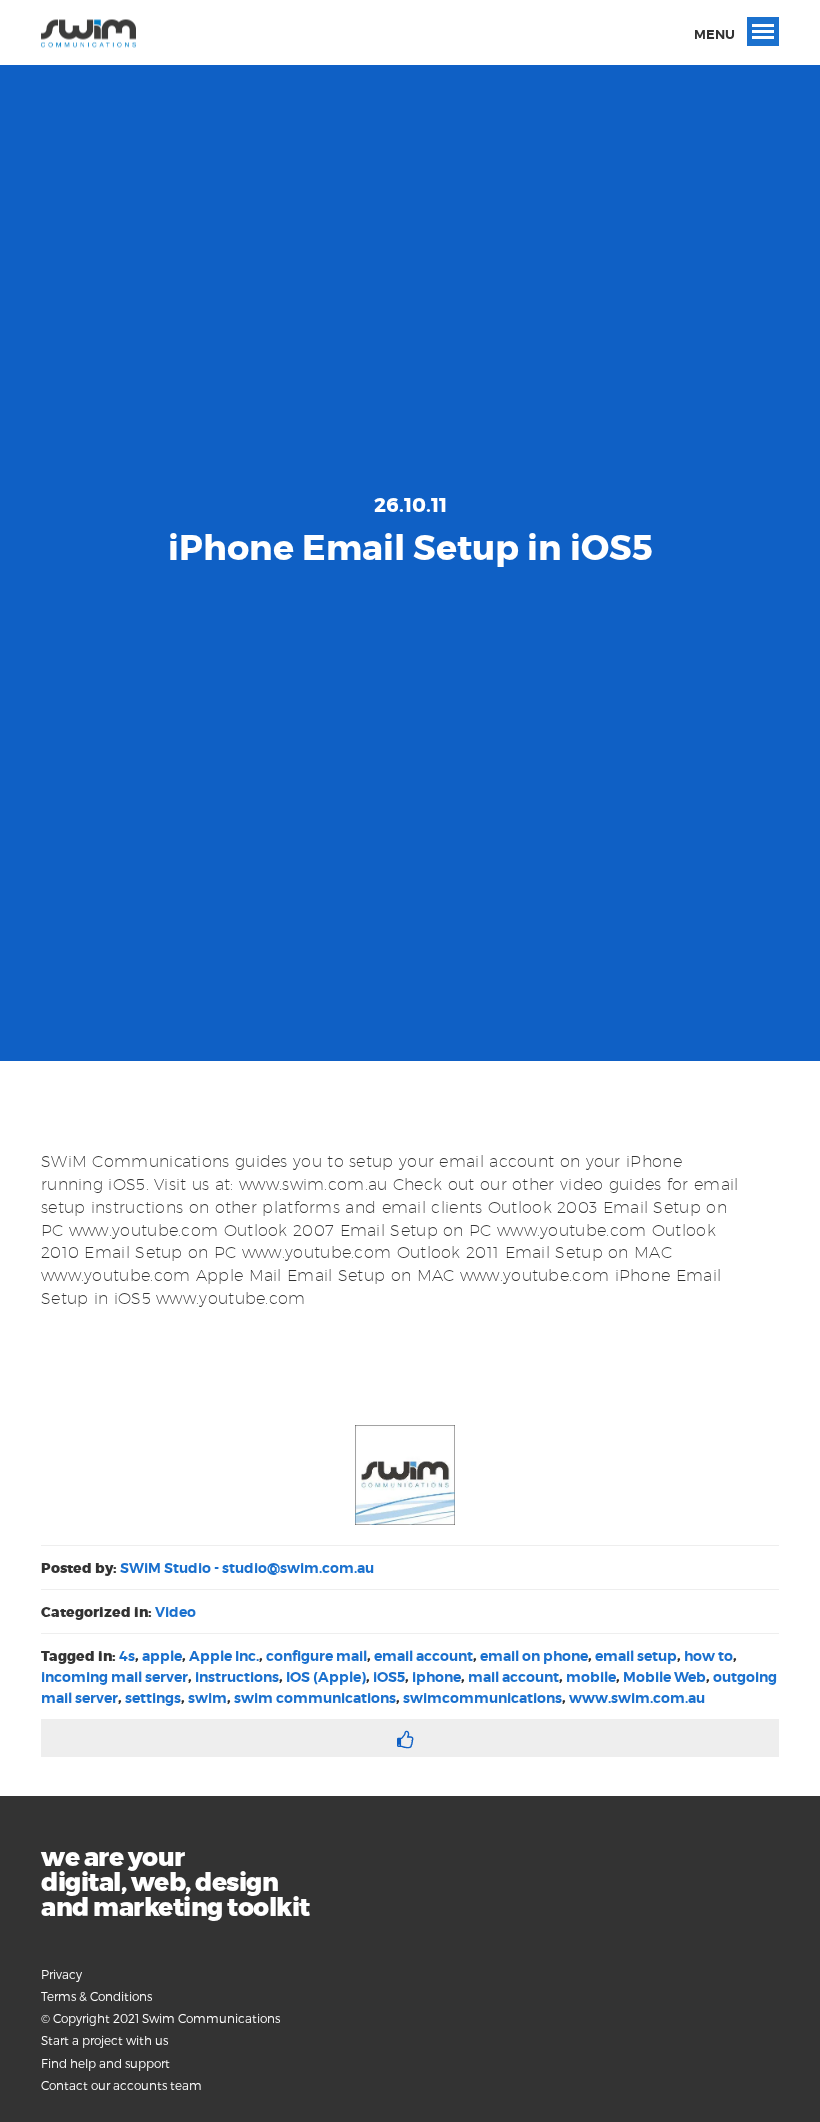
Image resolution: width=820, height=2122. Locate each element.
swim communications (315, 1698)
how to (708, 1656)
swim (207, 1698)
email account (423, 1656)
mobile (591, 1677)
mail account (513, 1677)
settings (153, 1698)
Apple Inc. (224, 1656)
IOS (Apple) (326, 1677)
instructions (237, 1677)
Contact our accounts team (121, 2085)
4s (127, 1656)
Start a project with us (104, 2040)
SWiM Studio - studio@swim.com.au (247, 1568)
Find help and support (105, 2063)
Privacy (61, 1974)
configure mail (316, 1656)
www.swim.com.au (637, 1698)
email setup (636, 1656)
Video (175, 1612)
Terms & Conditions (96, 1996)
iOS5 (389, 1677)
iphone (436, 1677)
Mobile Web (664, 1677)
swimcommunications (482, 1698)
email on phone (534, 1656)
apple (162, 1656)
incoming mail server (114, 1677)
